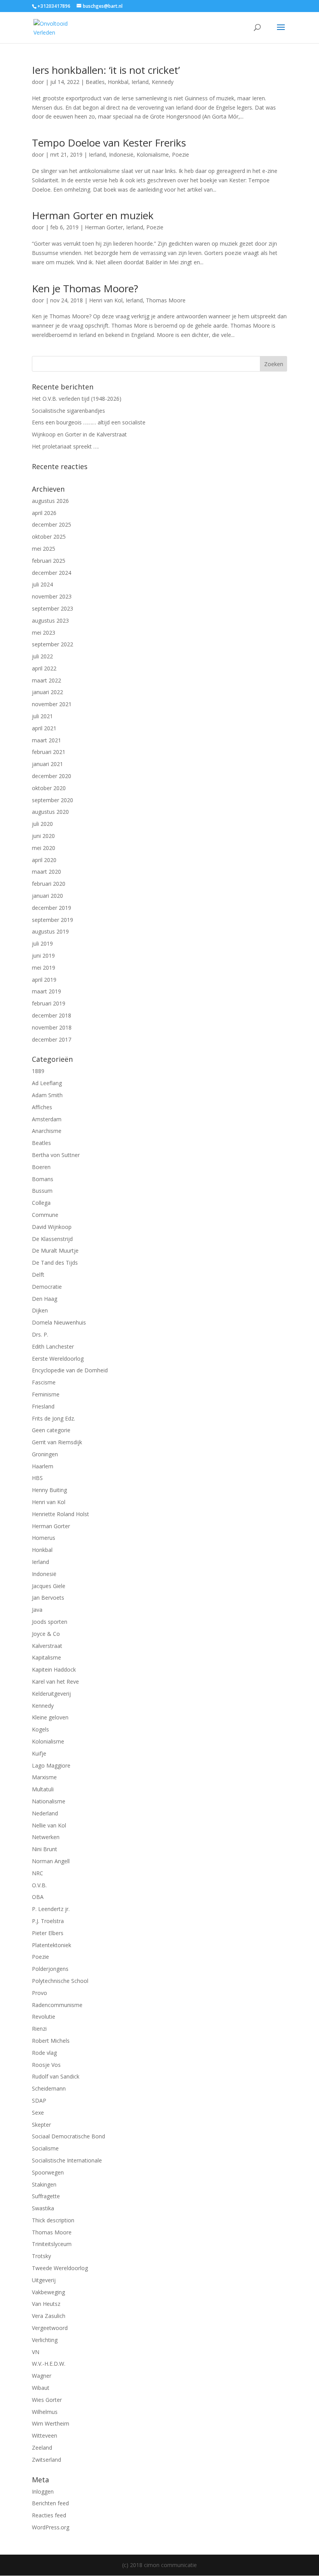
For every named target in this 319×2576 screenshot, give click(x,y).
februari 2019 (49, 1003)
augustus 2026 (50, 501)
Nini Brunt (45, 1849)
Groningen (45, 1454)
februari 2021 (49, 752)
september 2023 (53, 608)
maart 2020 (46, 872)
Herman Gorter (104, 227)
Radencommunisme (57, 2005)
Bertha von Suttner (56, 1155)
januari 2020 (47, 896)
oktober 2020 (49, 788)
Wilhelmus (45, 2412)
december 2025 (52, 524)
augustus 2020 (50, 812)
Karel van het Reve (55, 1682)
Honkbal (118, 82)
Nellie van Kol (49, 1825)
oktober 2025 (49, 537)
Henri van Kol (106, 300)
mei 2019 (44, 968)
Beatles (95, 82)
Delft (38, 1275)
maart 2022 (46, 680)
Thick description (53, 2220)
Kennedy (163, 82)
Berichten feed (50, 2503)
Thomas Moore (166, 300)
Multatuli (43, 1789)
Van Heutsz (46, 2304)
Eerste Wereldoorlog (58, 1359)
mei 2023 (44, 633)
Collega (41, 1203)
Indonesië (121, 154)
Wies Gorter (47, 2400)
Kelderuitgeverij (51, 1694)
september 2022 (53, 644)
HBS (37, 1478)
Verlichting (45, 2340)
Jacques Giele (49, 1586)
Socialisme (45, 2148)
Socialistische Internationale (67, 2160)
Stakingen (44, 2184)
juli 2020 (42, 824)
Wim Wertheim (51, 2423)
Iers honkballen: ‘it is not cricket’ (106, 70)
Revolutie (44, 2017)
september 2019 (53, 920)
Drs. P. (40, 1334)
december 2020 (52, 776)
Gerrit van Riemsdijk (57, 1442)
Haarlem (43, 1466)
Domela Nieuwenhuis (59, 1322)
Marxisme (44, 1777)
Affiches (42, 1107)
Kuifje (39, 1753)
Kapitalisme (46, 1657)
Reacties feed (49, 2515)
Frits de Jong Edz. (53, 1418)
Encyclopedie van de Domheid (70, 1370)
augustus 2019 (50, 931)
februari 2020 (49, 884)
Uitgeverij (44, 2280)
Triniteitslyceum (52, 2244)
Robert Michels (51, 2041)
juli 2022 (42, 656)
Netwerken (46, 1837)
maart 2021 (46, 740)
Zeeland (42, 2448)
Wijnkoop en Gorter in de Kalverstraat (79, 434)
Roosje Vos (46, 2065)
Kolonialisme (153, 154)
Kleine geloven (50, 1717)
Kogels (40, 1729)
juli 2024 (42, 584)
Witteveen (45, 2436)
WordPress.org (51, 2527)
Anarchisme (47, 1131)
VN (36, 2352)
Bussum (42, 1191)
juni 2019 (43, 956)
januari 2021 (47, 764)
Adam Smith (47, 1095)
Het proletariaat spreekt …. (65, 446)
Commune (45, 1215)
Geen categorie (51, 1430)
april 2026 (44, 513)
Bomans (43, 1179)
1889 (38, 1071)
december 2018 (52, 1015)
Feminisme (46, 1394)
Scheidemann (49, 2088)
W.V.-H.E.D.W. (49, 2364)
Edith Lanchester (53, 1346)
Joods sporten (50, 1622)
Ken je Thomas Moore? (85, 288)
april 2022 (44, 668)
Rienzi (39, 2029)
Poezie (181, 154)
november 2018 (52, 1027)
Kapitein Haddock (54, 1669)
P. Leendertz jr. (51, 1909)
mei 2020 (44, 848)
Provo (39, 1993)
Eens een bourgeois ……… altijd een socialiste (89, 422)
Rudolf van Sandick (56, 2076)
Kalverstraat (47, 1646)
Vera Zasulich (49, 2316)
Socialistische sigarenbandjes (68, 411)
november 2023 (52, 596)
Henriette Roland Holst (60, 1514)
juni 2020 (43, 836)
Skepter (41, 2125)
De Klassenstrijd (52, 1239)
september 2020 (53, 800)
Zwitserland (46, 2460)
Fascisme (44, 1382)
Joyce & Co (46, 1634)
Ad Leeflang (47, 1083)
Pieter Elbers (48, 1933)
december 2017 (52, 1039)
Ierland (140, 82)
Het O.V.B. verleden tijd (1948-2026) (77, 399)
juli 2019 (42, 943)
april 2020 (44, 860)
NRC (38, 1873)
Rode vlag (44, 2053)
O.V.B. (39, 1885)
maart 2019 (46, 991)
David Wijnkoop (52, 1227)
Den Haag (45, 1299)
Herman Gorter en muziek (93, 215)
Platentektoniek (52, 1945)
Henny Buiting (49, 1490)
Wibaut (41, 2388)
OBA (38, 1897)
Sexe (38, 2113)
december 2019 (52, 908)
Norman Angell (51, 1861)
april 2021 (44, 728)
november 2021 (52, 704)
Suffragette (46, 2196)
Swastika (43, 2208)
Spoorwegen (48, 2172)
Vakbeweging (48, 2292)
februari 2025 (49, 561)
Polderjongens (50, 1969)
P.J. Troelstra (48, 1921)
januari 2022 (47, 692)
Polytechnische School (60, 1981)
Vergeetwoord (50, 2328)
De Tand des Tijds (55, 1263)
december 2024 (52, 573)
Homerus (44, 1538)
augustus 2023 (50, 620)
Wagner (42, 2376)
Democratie (47, 1287)
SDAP (39, 2100)
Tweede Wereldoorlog (60, 2268)
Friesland (43, 1406)
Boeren (41, 1167)
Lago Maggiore (51, 1765)
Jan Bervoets (48, 1598)
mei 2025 (44, 549)
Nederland (45, 1813)
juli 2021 (42, 716)
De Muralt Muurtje (55, 1250)
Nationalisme (49, 1801)
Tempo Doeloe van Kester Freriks (109, 143)
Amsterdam (47, 1119)
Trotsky (41, 2256)
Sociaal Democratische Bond (68, 2136)
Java (37, 1610)
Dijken (40, 1310)
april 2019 (44, 980)
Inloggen (43, 2491)
